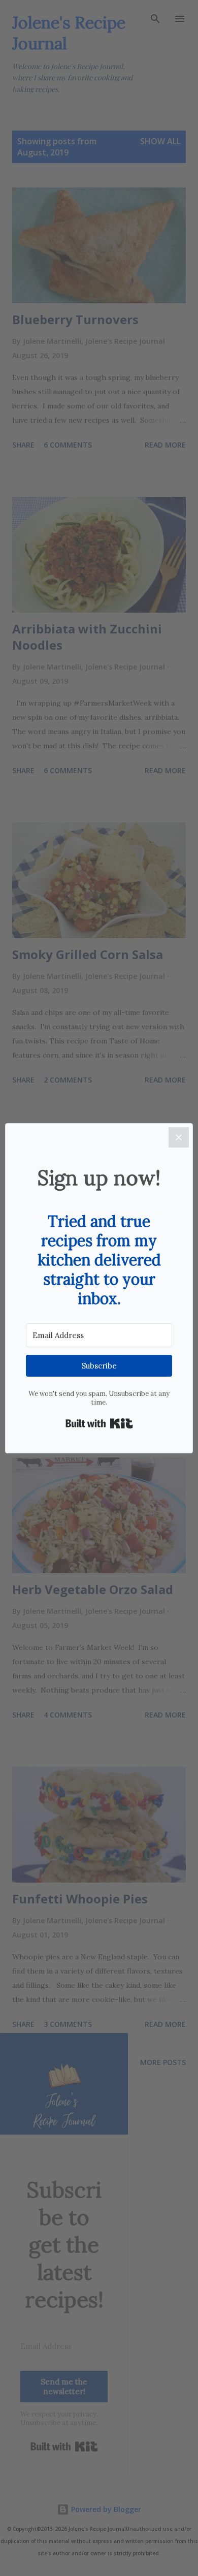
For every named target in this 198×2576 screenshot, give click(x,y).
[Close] (179, 1137)
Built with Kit (99, 1423)
